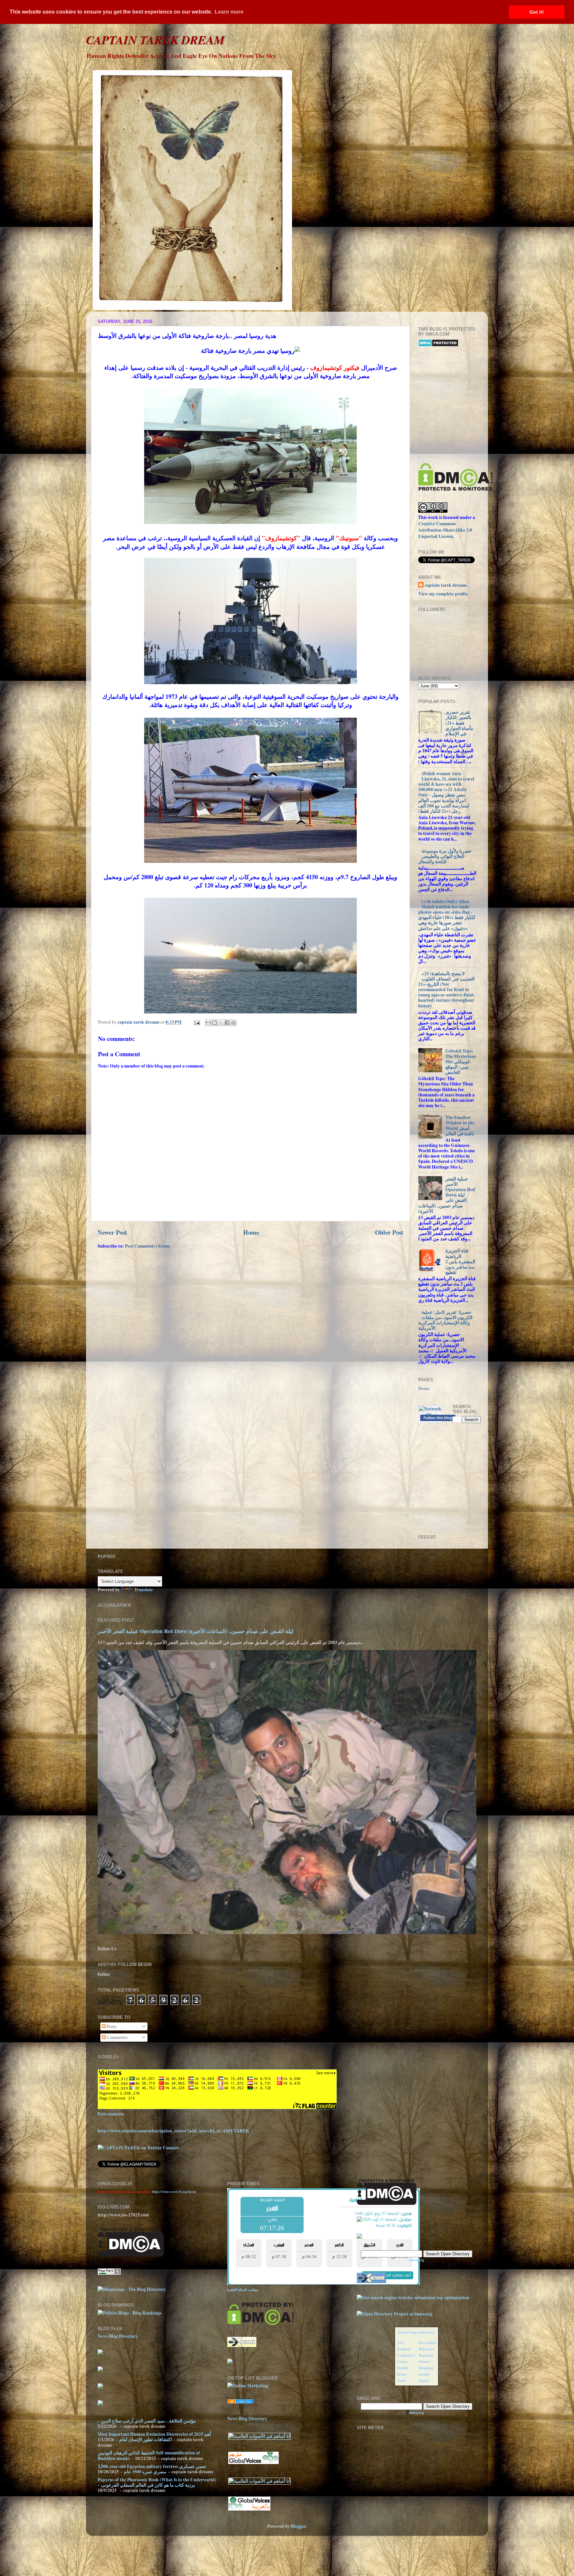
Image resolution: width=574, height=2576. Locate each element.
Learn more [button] (229, 12)
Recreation (427, 2343)
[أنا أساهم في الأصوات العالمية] (259, 2436)
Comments (117, 2037)
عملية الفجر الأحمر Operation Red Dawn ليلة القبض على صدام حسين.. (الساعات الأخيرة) (447, 1195)
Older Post (389, 1232)
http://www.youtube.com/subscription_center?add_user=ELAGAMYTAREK (174, 2131)
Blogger (298, 2526)
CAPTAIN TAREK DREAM (155, 40)
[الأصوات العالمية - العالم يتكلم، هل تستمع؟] (249, 2510)
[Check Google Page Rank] (109, 2273)
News (401, 2380)
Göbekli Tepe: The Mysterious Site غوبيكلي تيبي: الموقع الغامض (461, 1062)
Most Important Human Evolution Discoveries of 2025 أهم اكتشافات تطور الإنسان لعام (154, 2437)
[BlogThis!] (215, 1023)
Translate (143, 1590)
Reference (427, 2349)
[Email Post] (196, 1022)
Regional (426, 2355)
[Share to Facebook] (227, 1023)
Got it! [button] (537, 12)
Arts (400, 2343)
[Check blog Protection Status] (438, 345)
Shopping (426, 2368)
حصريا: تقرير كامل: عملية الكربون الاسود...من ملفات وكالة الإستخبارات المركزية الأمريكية (445, 1320)
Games (402, 2362)
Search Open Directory (417, 2332)
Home (251, 1232)
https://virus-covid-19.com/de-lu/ (174, 2192)
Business (404, 2349)
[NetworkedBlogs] (430, 1415)
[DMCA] (456, 489)
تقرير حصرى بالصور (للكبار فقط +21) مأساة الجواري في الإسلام (459, 723)
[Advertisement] (496, 405)
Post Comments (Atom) (148, 1246)
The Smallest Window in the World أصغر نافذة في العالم (460, 1126)
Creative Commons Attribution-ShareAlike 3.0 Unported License (445, 530)
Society (424, 2374)
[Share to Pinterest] (234, 1023)
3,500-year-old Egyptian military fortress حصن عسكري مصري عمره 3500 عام (152, 2469)
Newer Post (112, 1232)
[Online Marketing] (248, 2386)
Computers (406, 2355)
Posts (111, 2026)
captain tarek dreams (446, 585)
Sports (424, 2380)
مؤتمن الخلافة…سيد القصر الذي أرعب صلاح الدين (148, 2421)
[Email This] (208, 1023)
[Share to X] (221, 1023)
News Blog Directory (118, 2336)
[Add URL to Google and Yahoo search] (413, 2298)
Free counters (111, 2114)
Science (424, 2362)
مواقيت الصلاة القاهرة (243, 2290)
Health (402, 2368)
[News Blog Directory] (240, 2402)
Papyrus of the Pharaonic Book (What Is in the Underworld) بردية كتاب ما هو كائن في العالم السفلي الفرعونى (157, 2482)
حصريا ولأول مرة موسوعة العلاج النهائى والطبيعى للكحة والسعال (445, 856)
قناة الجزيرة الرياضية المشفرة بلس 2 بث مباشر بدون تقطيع (460, 1261)
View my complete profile (443, 594)
